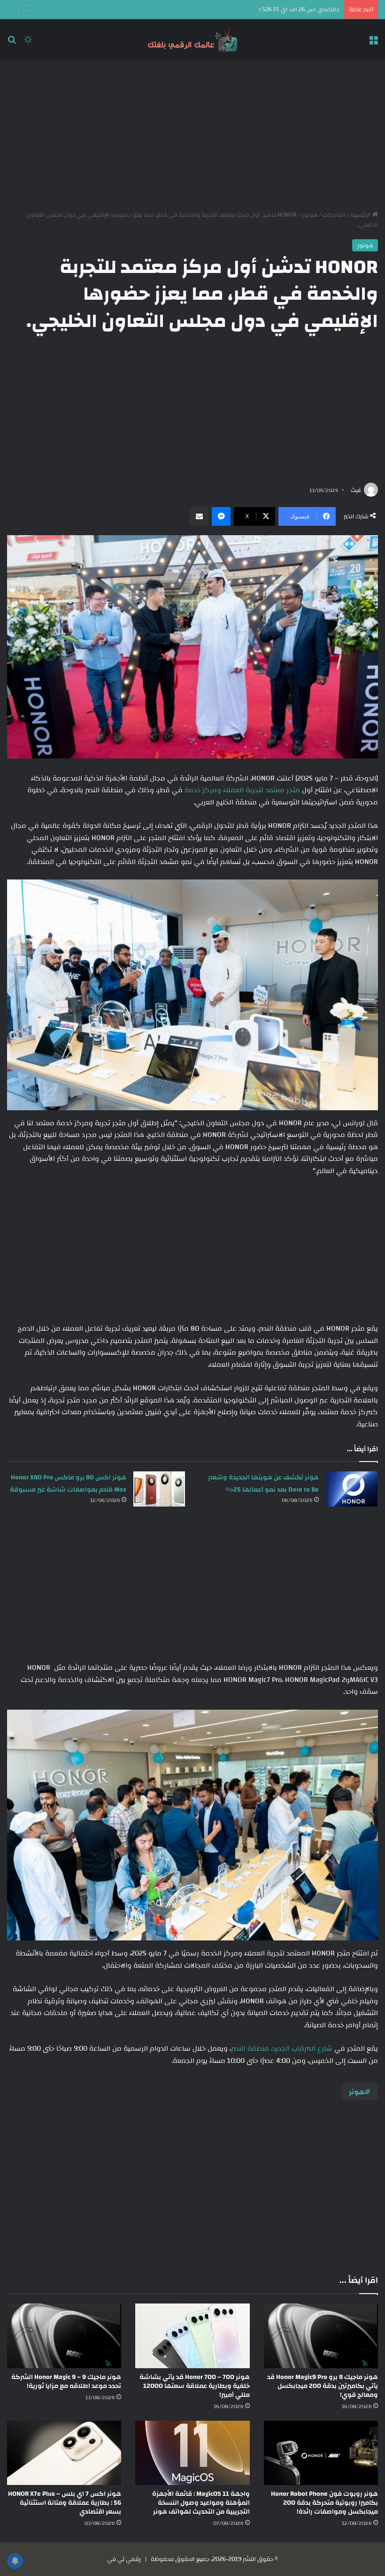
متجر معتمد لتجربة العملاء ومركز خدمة (242, 790)
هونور (310, 215)
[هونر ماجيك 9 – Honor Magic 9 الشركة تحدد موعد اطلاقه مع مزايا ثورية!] (64, 2336)
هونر (357, 2092)
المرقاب (304, 2049)
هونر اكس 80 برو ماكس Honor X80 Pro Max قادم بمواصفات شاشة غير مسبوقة (68, 1484)
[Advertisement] (192, 135)
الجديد (281, 2049)
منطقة (258, 2049)
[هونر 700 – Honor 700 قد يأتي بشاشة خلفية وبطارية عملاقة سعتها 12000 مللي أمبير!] (192, 2336)
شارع (325, 2049)
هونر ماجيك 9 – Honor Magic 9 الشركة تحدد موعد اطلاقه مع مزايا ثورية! (66, 2382)
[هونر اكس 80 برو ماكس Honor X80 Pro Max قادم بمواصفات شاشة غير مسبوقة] (159, 1489)
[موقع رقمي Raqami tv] (192, 40)
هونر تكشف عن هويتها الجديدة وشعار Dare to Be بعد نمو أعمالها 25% (263, 1484)
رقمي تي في (124, 2559)
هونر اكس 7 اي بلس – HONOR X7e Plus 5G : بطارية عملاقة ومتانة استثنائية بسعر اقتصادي (65, 2503)
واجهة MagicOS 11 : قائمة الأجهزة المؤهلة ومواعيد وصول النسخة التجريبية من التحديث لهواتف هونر (201, 2503)
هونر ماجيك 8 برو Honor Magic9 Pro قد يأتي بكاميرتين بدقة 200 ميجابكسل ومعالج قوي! (323, 2386)
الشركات (334, 215)
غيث (356, 490)
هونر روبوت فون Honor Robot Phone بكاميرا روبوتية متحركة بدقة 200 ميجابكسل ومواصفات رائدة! (324, 2503)
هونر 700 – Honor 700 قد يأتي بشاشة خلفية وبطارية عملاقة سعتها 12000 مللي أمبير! (195, 2386)
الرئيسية (361, 215)
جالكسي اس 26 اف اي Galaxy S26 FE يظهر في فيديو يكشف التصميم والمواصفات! (232, 9)
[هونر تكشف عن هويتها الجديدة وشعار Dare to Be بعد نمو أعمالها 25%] (352, 1489)
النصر (238, 2049)
